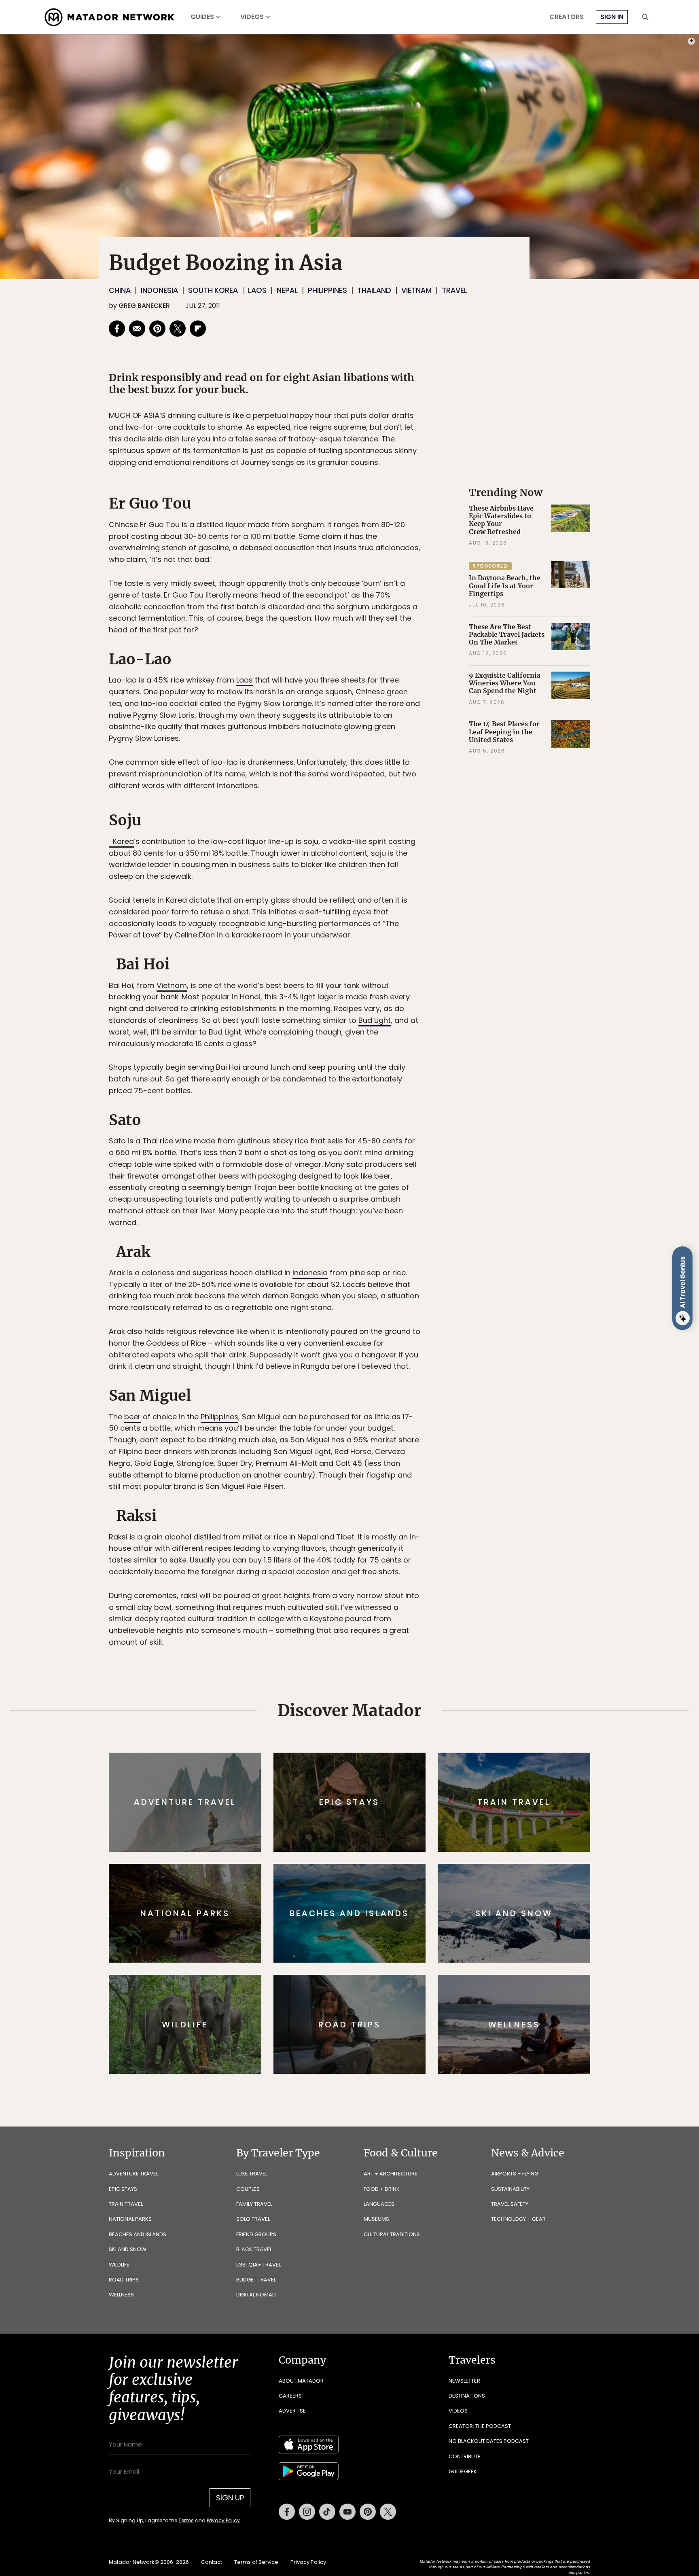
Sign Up (430, 1322)
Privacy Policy (398, 1343)
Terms (361, 1343)
